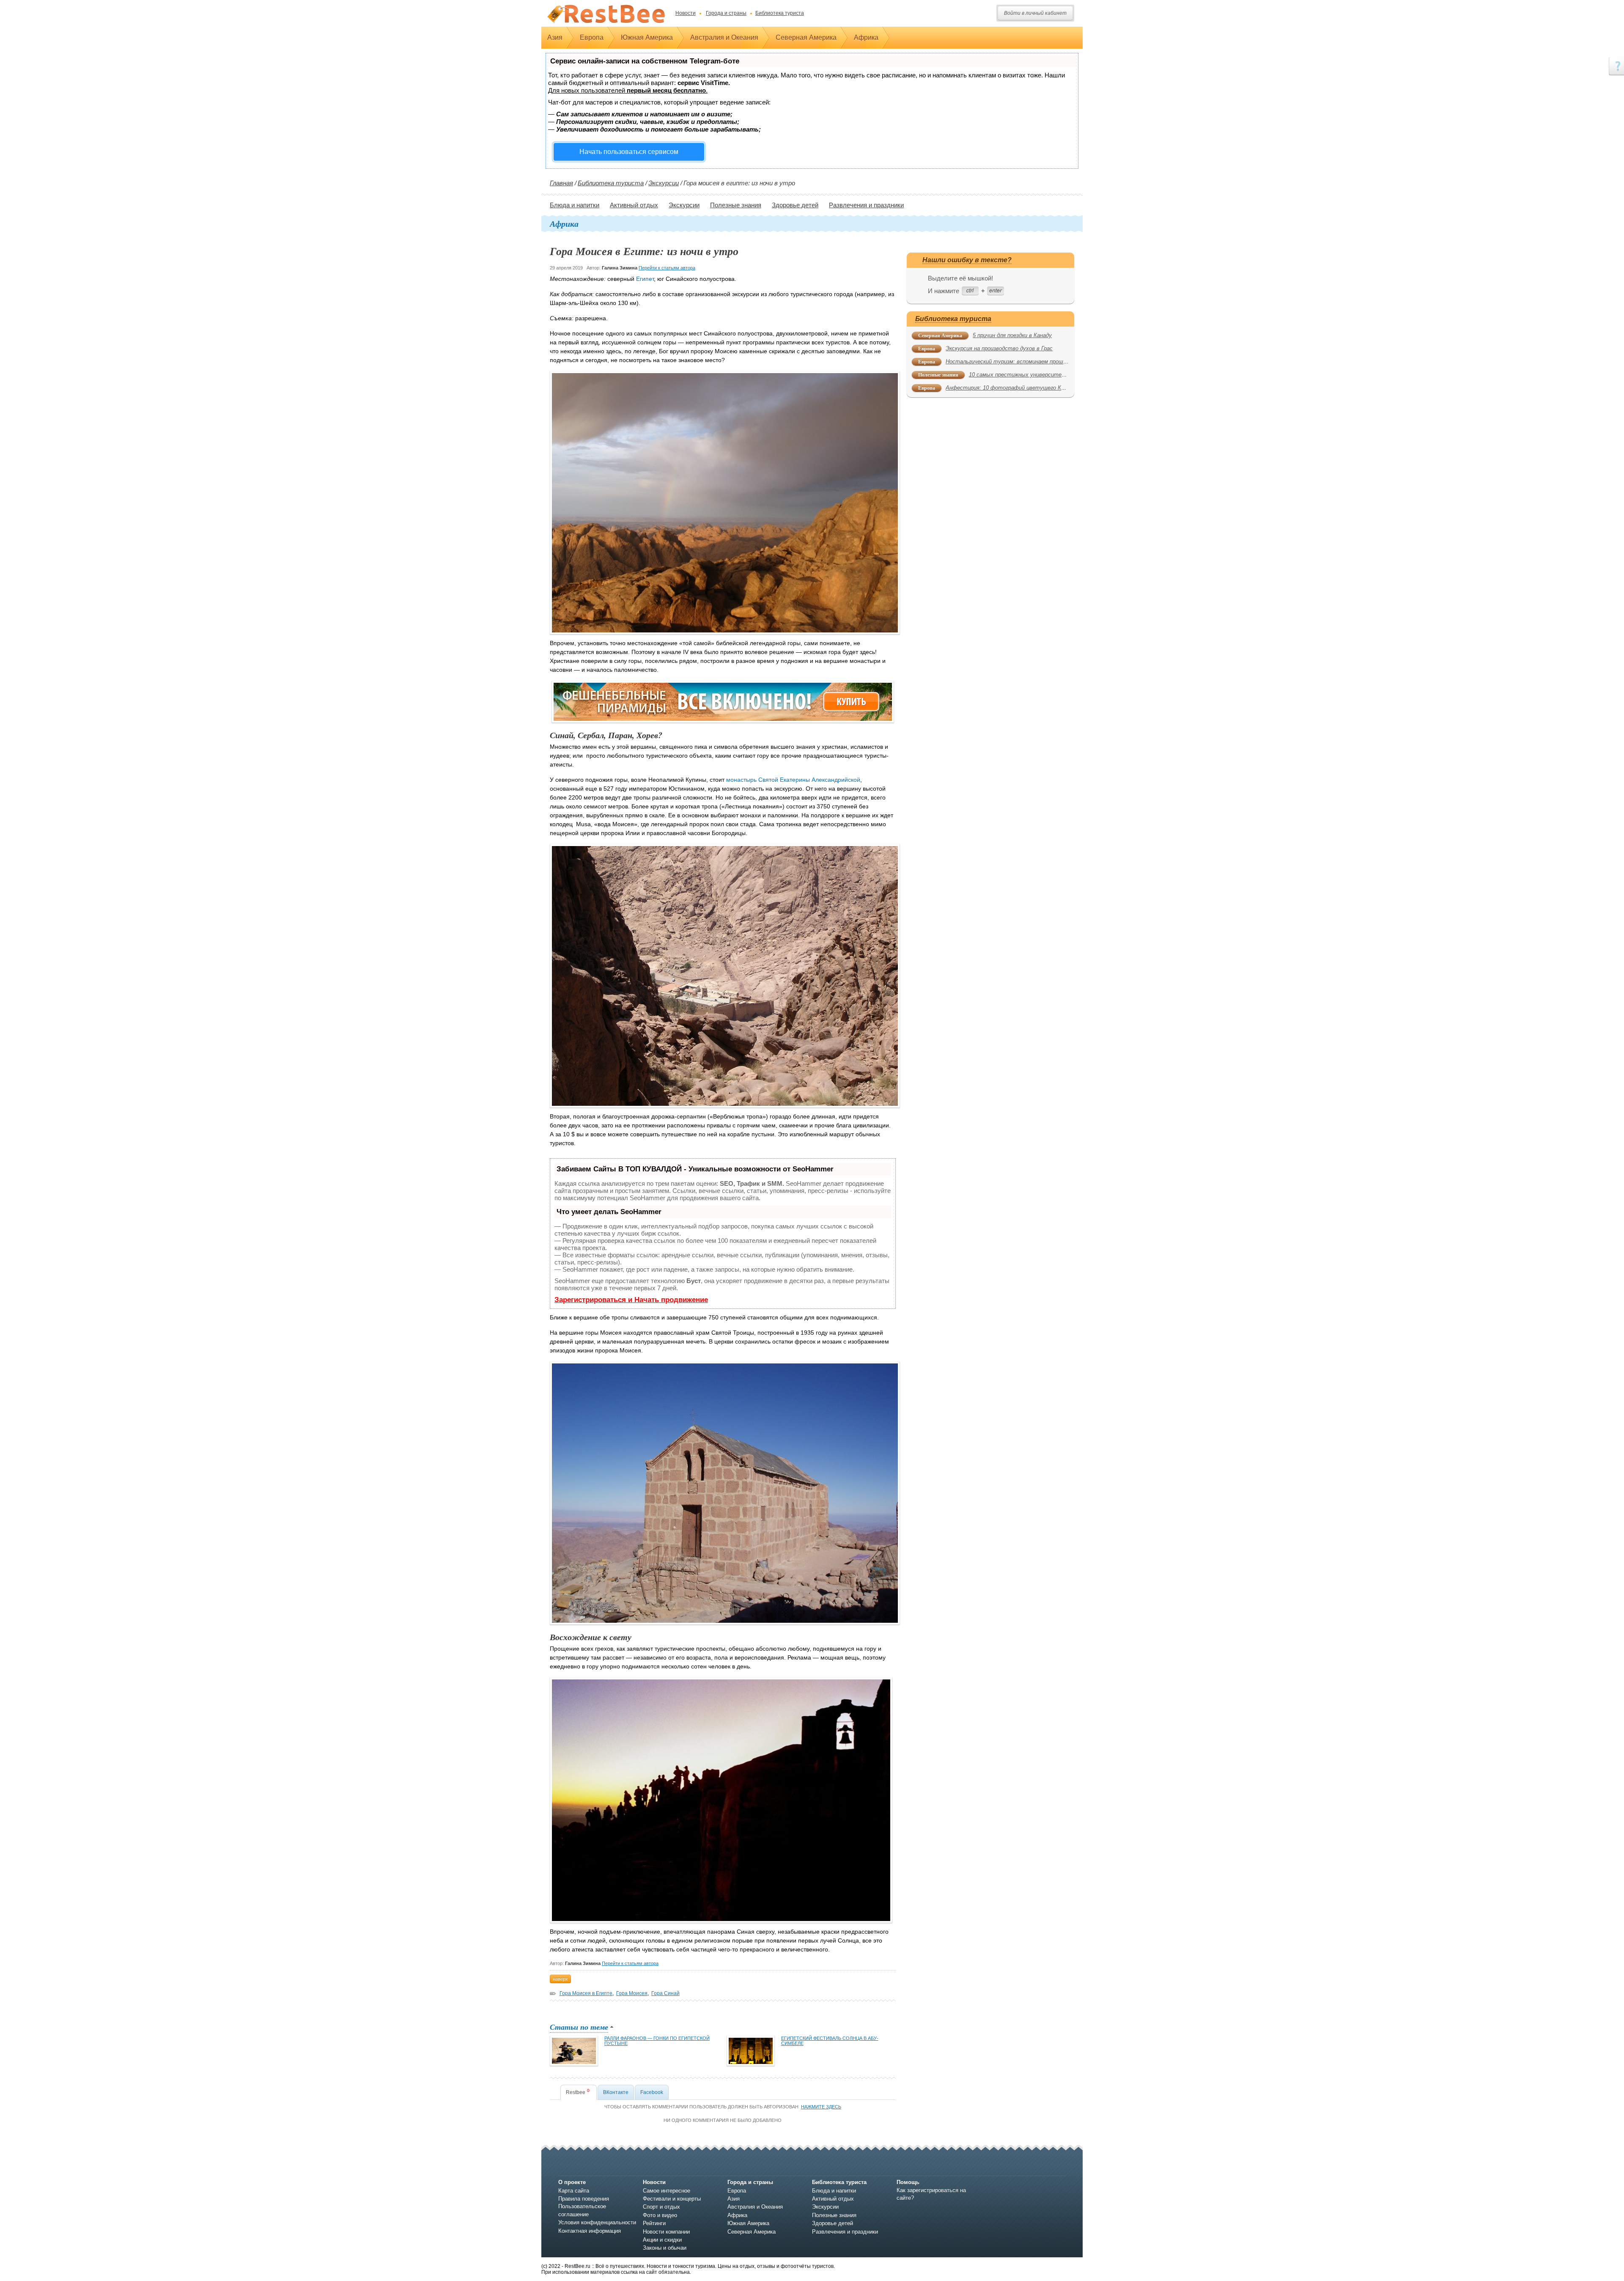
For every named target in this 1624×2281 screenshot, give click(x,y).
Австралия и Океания (724, 37)
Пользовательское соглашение (582, 2210)
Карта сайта (574, 2191)
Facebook (652, 2092)
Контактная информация (590, 2231)
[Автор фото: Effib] (721, 1800)
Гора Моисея (632, 1993)
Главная (561, 183)
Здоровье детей (795, 205)
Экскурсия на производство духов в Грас (999, 348)
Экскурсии (664, 183)
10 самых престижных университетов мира (1028, 375)
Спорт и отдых (661, 2207)
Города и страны (726, 13)
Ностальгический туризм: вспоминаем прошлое (1009, 361)
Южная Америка (647, 37)
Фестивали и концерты (672, 2199)
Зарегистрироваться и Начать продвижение (631, 1300)
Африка (866, 37)
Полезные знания (736, 205)
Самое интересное (667, 2191)
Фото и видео (660, 2215)
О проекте (572, 2182)
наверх (560, 1979)
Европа (592, 37)
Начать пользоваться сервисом (629, 152)
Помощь (908, 2182)
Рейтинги (654, 2223)
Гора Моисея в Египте (586, 1993)
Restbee (578, 2092)
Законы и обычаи (665, 2248)
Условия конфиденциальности (597, 2222)
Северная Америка (806, 37)
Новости (686, 13)
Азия (555, 37)
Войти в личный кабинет (1035, 13)
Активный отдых (634, 205)
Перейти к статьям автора (667, 268)
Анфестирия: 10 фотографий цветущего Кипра (1009, 388)
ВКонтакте (616, 2092)
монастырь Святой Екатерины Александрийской (793, 780)
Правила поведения (584, 2199)
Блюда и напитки (575, 205)
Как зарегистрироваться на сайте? (931, 2194)
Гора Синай (665, 1993)
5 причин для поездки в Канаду (1012, 335)
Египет (645, 279)
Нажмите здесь (821, 2107)
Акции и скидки (662, 2240)
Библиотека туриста (780, 13)
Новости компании (666, 2232)
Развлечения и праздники (866, 205)
